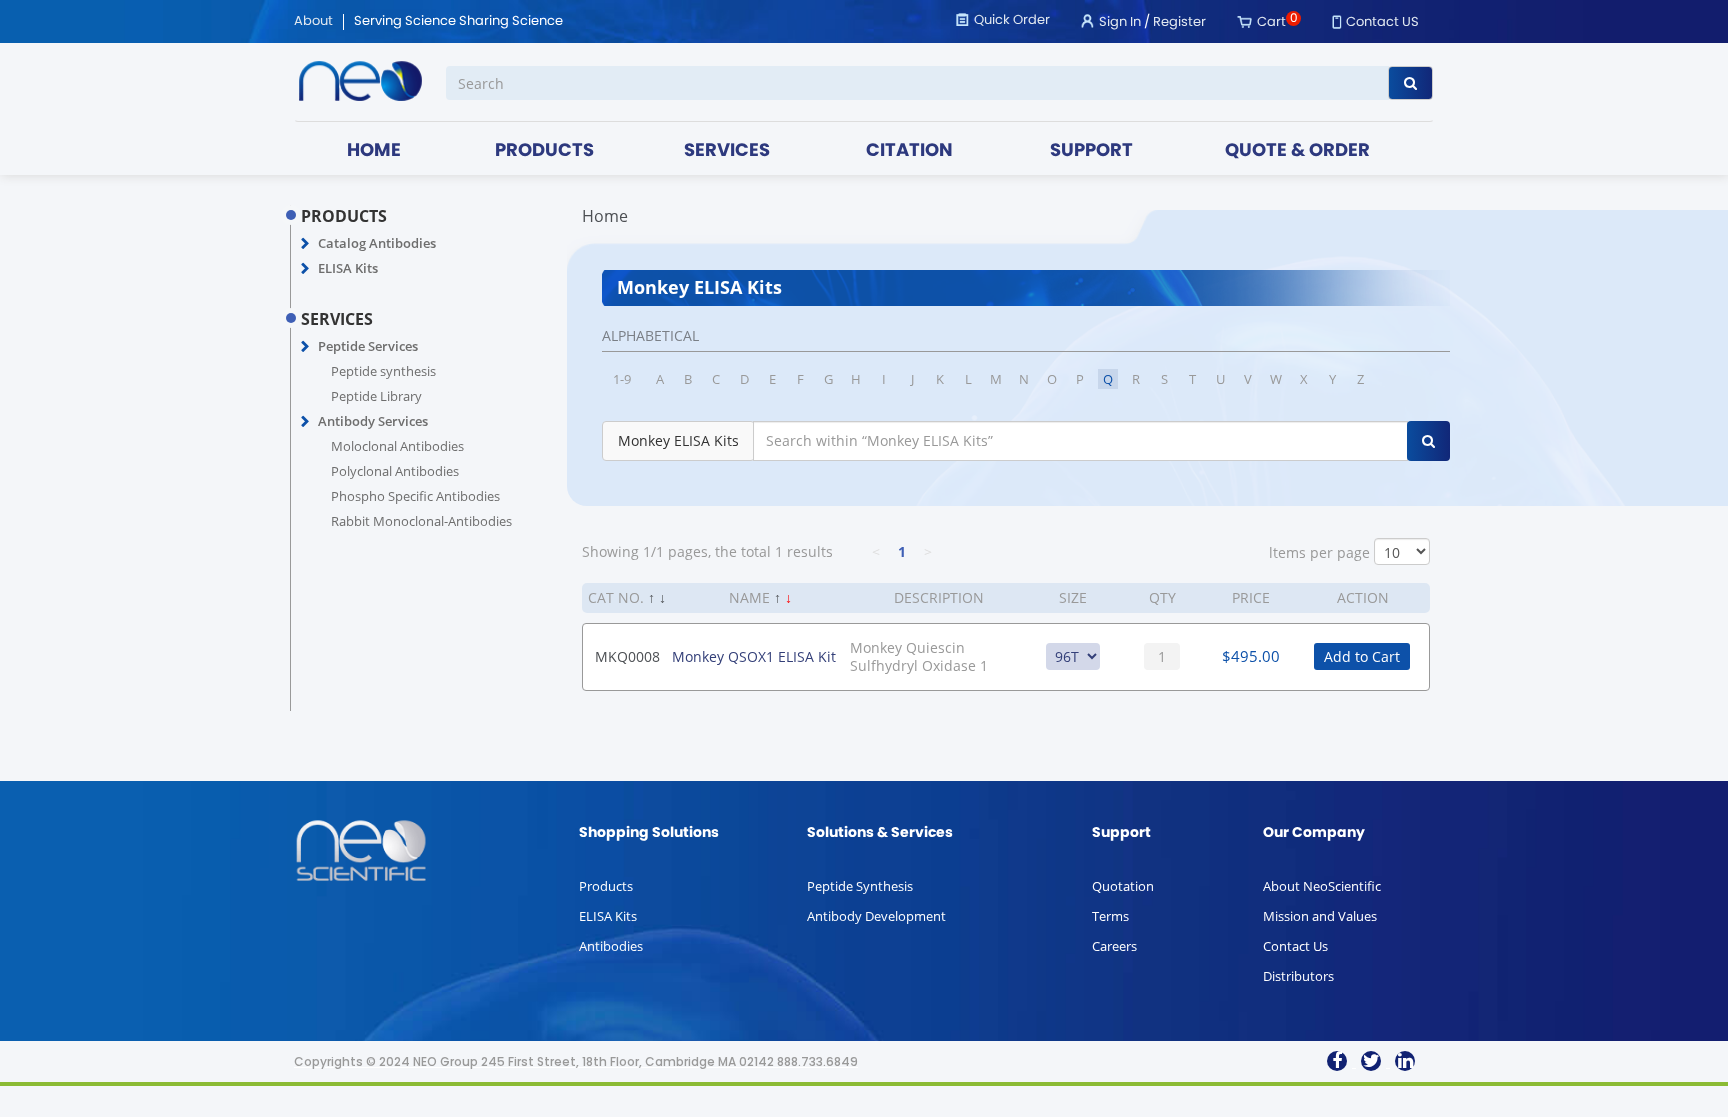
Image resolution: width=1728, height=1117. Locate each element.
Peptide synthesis (383, 371)
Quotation (1123, 886)
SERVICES (727, 151)
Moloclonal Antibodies (397, 446)
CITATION (909, 151)
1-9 (622, 379)
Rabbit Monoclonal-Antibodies (421, 521)
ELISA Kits (348, 268)
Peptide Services (368, 346)
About (313, 22)
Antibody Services (373, 421)
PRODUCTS (544, 151)
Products (606, 886)
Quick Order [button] (1012, 20)
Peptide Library (376, 396)
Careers (1114, 946)
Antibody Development (876, 916)
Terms (1110, 916)
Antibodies (611, 946)
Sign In (1120, 22)
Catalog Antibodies (377, 243)
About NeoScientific (1322, 886)
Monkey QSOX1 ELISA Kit (754, 656)
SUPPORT (1091, 151)
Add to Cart (1362, 656)
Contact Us (1295, 946)
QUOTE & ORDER (1297, 151)
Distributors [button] (1298, 976)
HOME (374, 151)
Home (605, 216)
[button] (305, 244)
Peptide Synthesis (860, 886)
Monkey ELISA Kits (678, 440)
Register (1179, 22)
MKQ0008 (627, 656)
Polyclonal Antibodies (395, 471)
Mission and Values (1320, 916)
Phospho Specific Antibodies (415, 496)
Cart (1271, 22)
